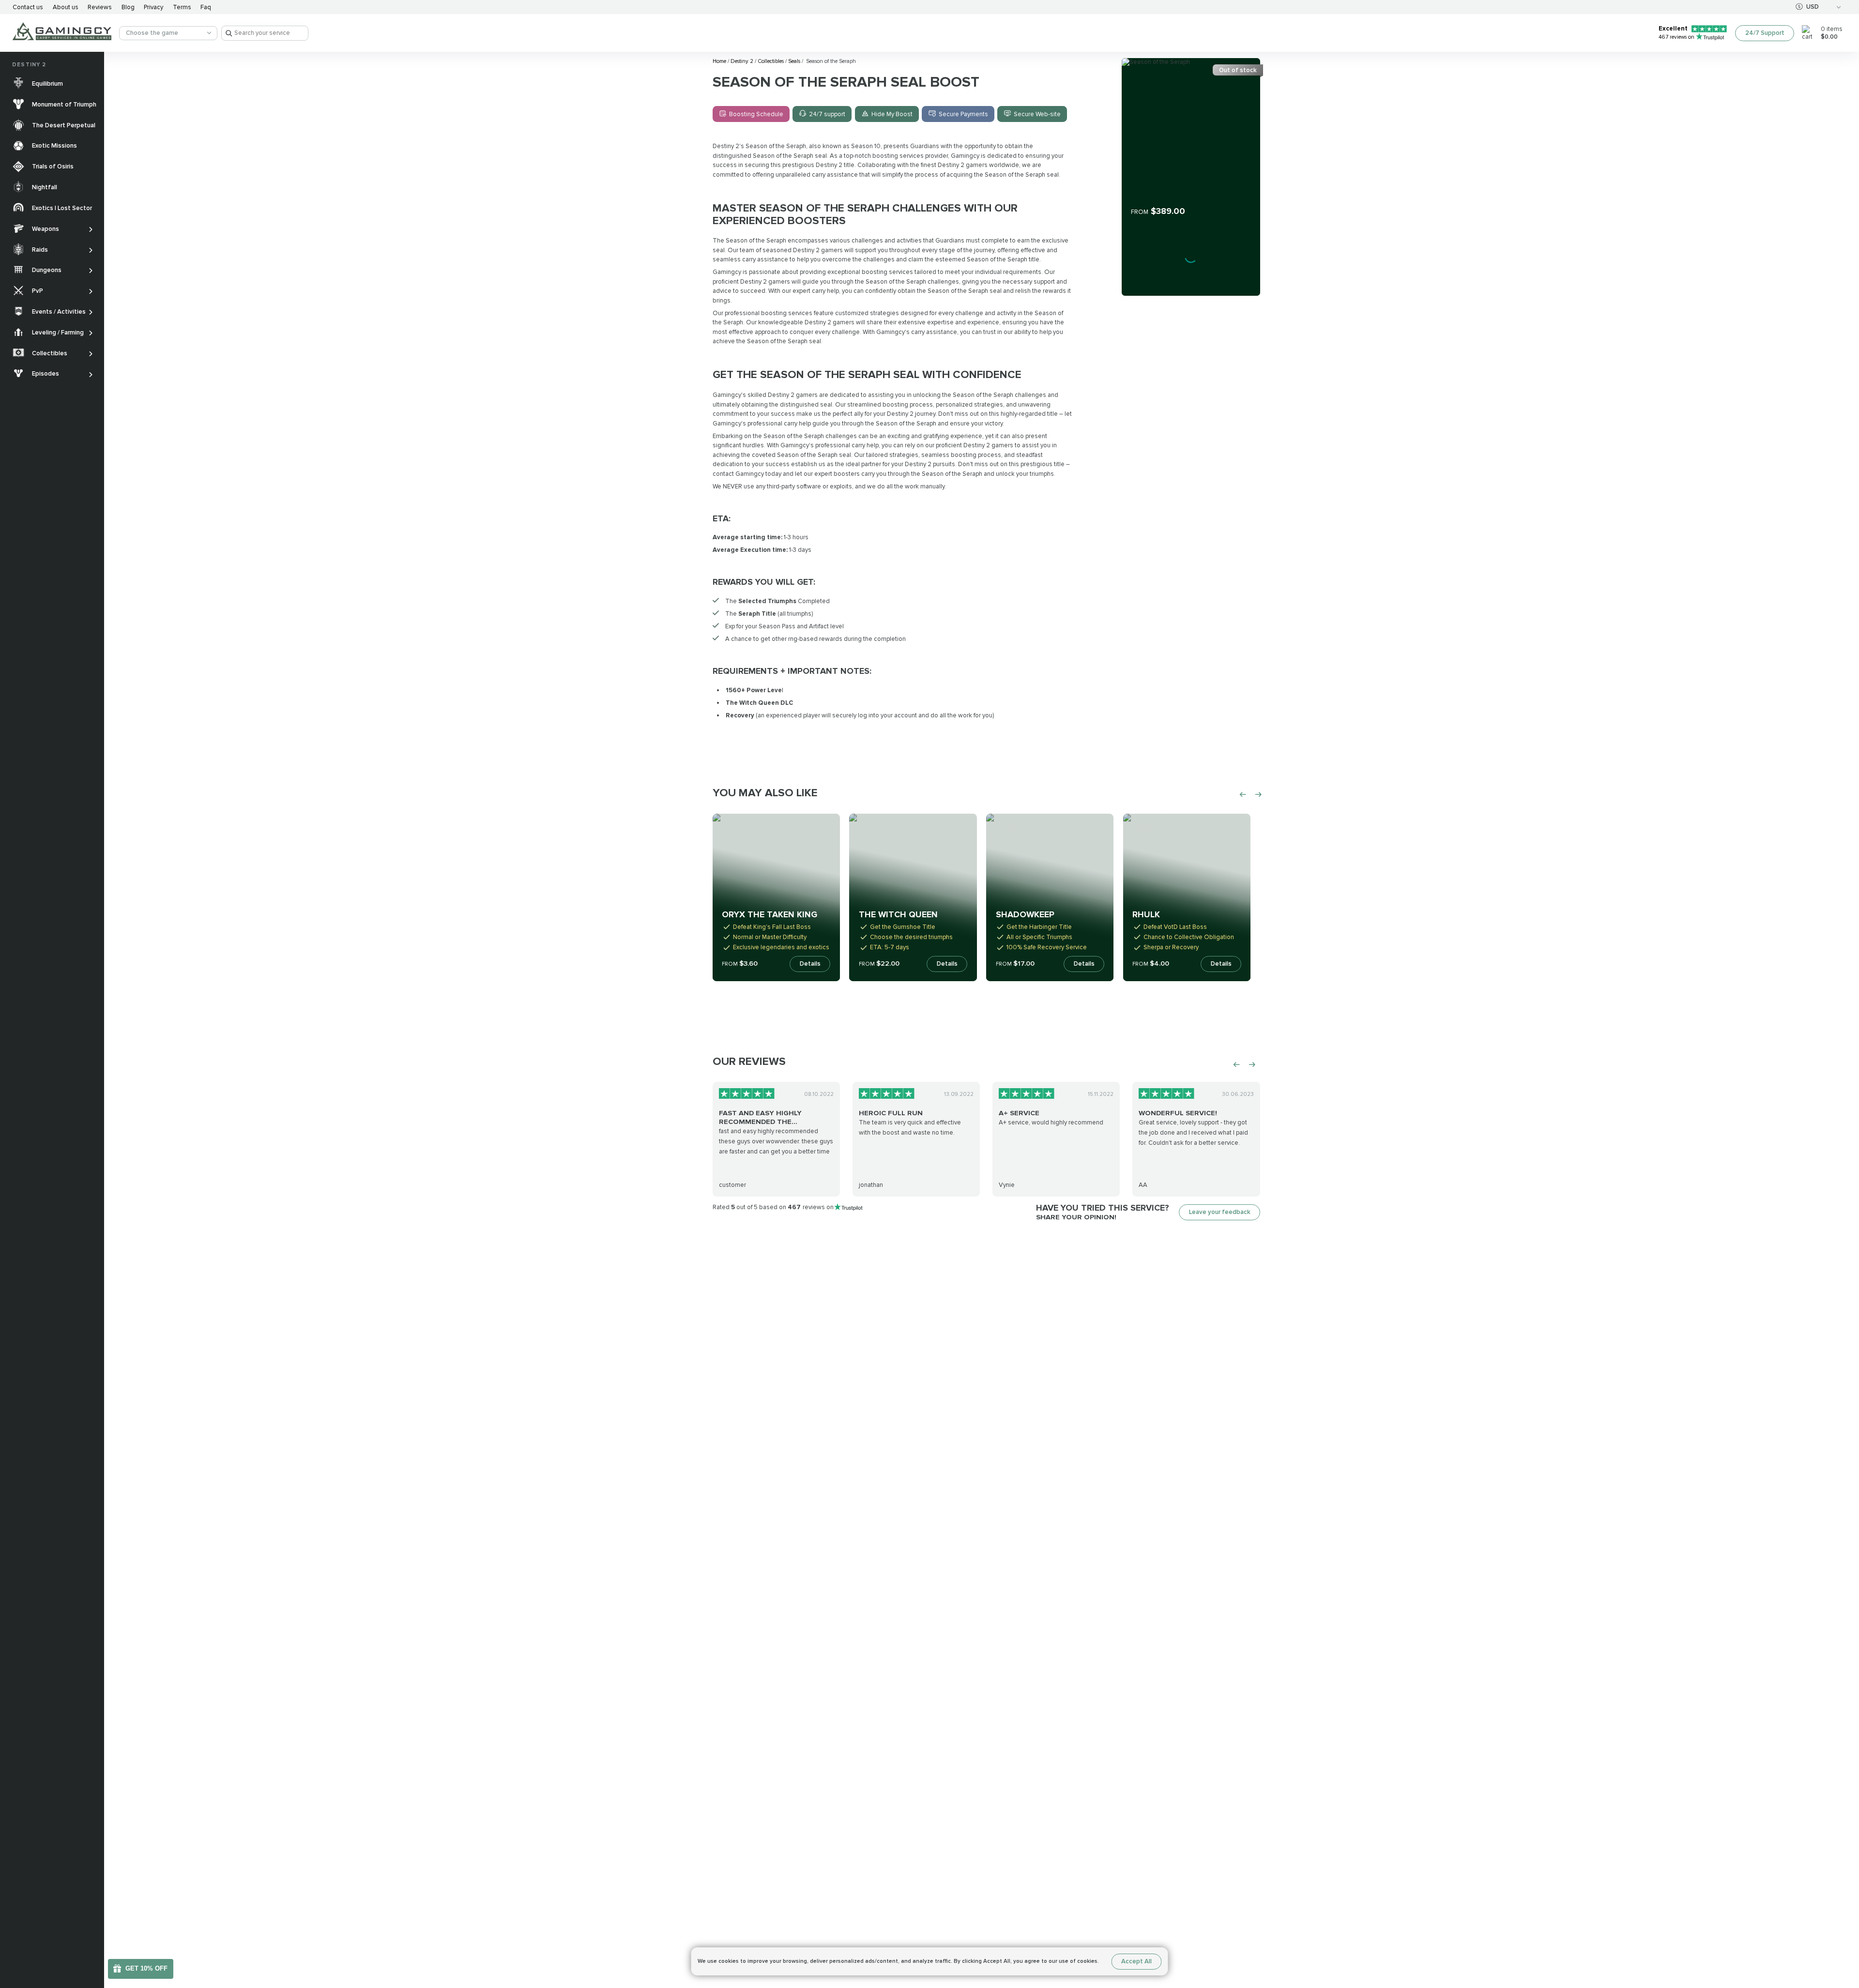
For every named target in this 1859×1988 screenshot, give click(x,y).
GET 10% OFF (146, 1968)
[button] (1843, 1924)
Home (720, 61)
